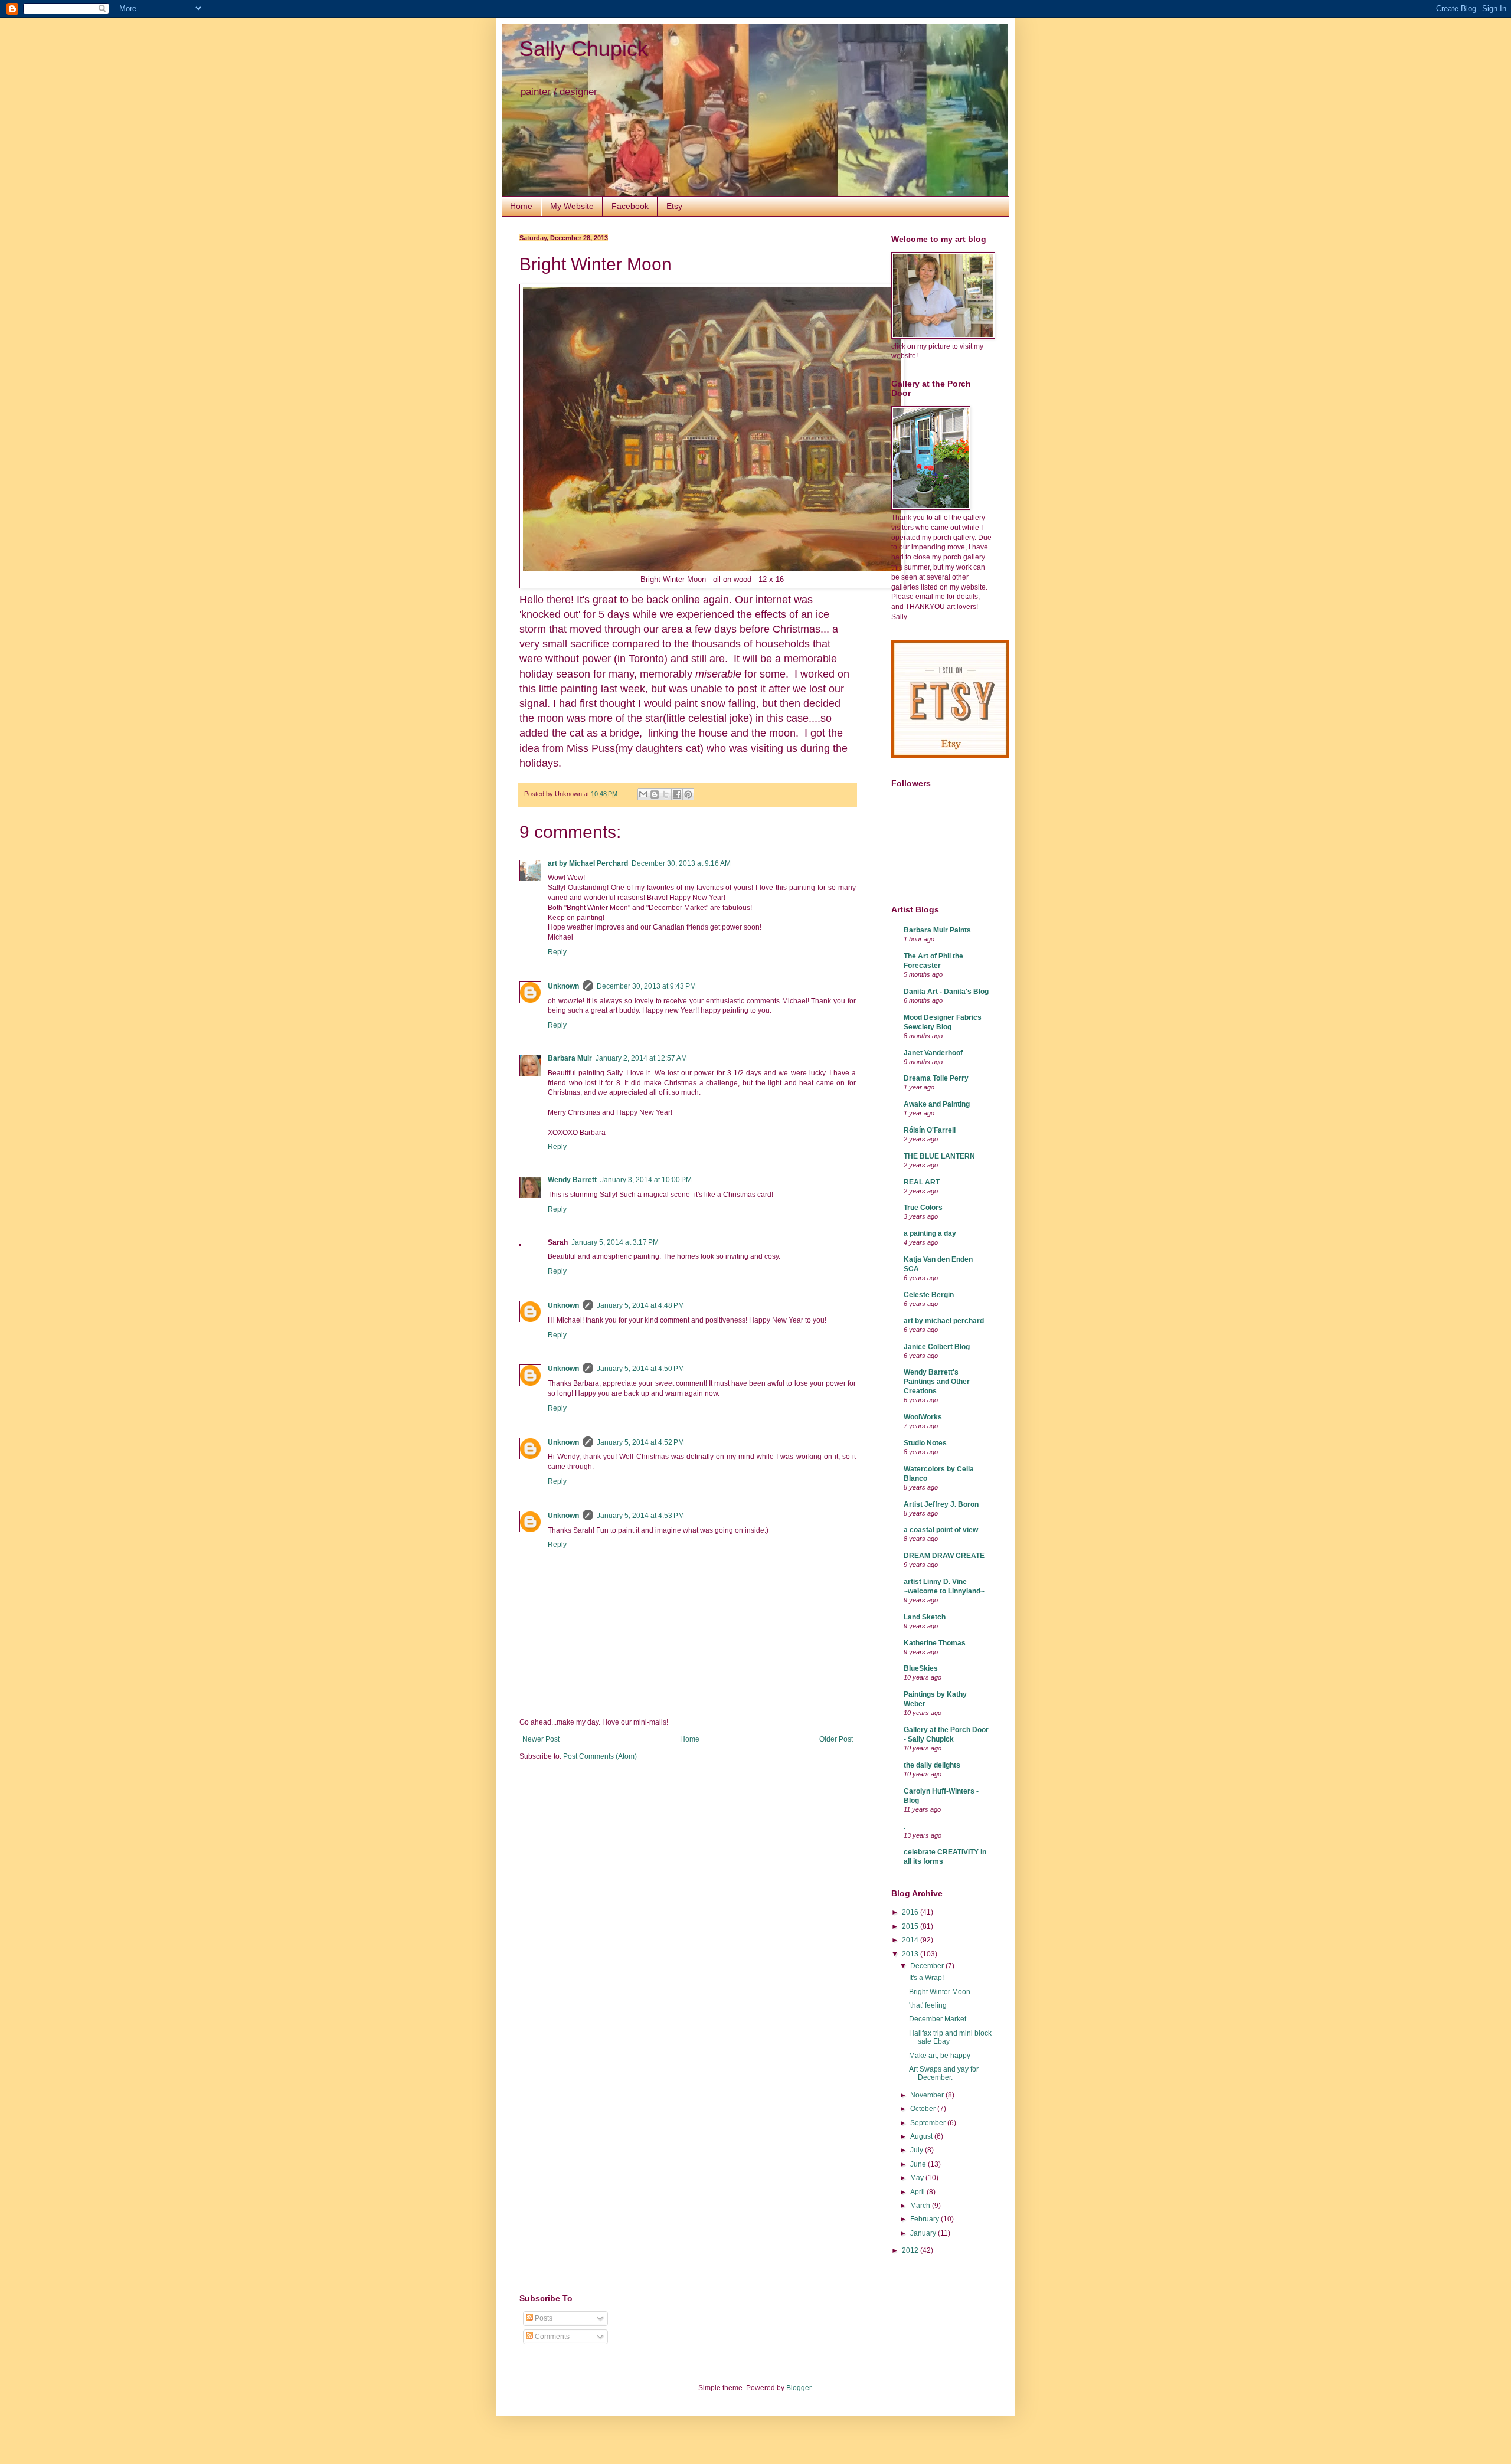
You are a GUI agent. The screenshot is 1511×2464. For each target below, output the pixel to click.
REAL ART (922, 1182)
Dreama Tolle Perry (936, 1078)
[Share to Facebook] (677, 794)
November (928, 2095)
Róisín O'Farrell (930, 1130)
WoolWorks (923, 1417)
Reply (557, 952)
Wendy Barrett (572, 1180)
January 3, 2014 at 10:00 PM (646, 1180)
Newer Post (541, 1739)
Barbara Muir (570, 1058)
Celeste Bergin (929, 1295)
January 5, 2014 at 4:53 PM (640, 1516)
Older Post (836, 1739)
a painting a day (930, 1233)
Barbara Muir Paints (937, 930)
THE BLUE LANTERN (939, 1156)
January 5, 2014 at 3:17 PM (615, 1242)
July (918, 2150)
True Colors (923, 1208)
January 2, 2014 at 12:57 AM (641, 1058)
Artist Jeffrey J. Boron (941, 1504)
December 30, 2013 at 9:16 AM (681, 863)
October (924, 2109)
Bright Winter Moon (940, 1992)
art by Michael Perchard (588, 863)
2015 (911, 1926)
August (922, 2136)
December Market (938, 2019)
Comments (551, 2337)
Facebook (630, 206)
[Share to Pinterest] (688, 794)
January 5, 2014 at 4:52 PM (640, 1442)
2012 (911, 2250)
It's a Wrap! (926, 1978)
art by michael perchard (944, 1321)
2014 (911, 1940)
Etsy (674, 206)
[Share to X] (666, 794)
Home (521, 206)
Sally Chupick (584, 49)
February (925, 2219)
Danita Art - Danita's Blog (946, 992)
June (919, 2164)
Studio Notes (925, 1443)
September (929, 2123)
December (928, 1966)
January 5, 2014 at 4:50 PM (640, 1369)
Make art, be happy (940, 2056)
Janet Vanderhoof (933, 1053)
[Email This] (643, 794)
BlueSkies (921, 1668)
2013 (911, 1954)
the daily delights (932, 1765)
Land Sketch (925, 1617)
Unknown (563, 986)
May (918, 2178)
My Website (572, 206)
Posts (543, 2318)
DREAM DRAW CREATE (944, 1556)
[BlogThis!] (655, 794)
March (921, 2206)
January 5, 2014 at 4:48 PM (640, 1305)
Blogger (799, 2388)
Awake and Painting (937, 1104)
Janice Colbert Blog (937, 1347)
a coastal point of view (941, 1530)
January (924, 2233)
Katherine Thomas (935, 1643)
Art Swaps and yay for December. (944, 2073)
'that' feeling (928, 2005)
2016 (911, 1912)
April (918, 2192)
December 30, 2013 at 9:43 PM (646, 986)
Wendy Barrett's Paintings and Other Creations (937, 1382)
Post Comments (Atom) (600, 1756)
